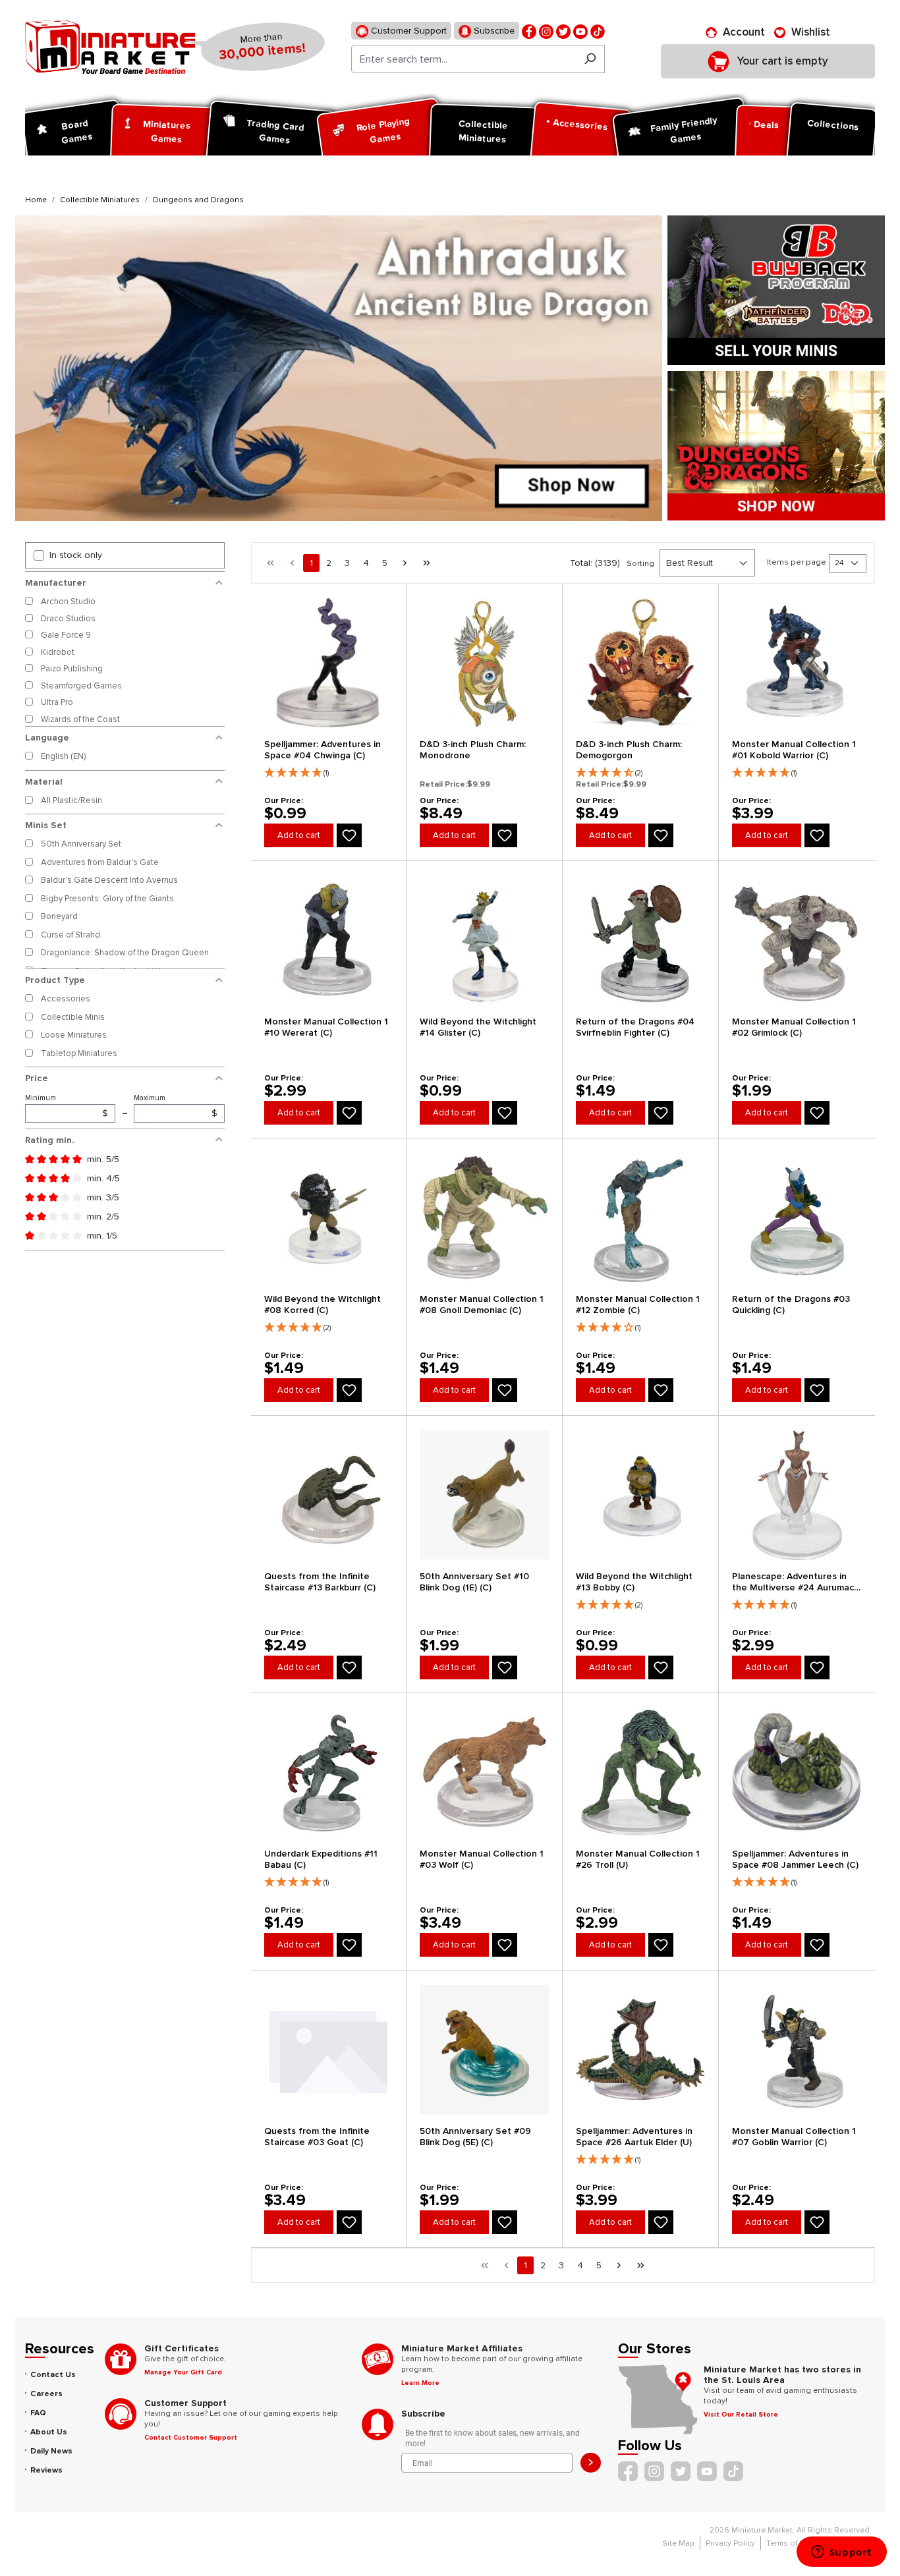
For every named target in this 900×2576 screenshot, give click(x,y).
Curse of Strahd (70, 935)
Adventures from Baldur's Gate (100, 862)
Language (47, 738)
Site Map (678, 2543)
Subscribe (493, 31)
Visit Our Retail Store (741, 2415)
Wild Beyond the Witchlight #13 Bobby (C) (634, 1582)
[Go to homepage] (110, 47)
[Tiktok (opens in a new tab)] (598, 31)
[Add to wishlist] (349, 835)
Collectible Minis (73, 1017)
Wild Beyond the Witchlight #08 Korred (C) (323, 1304)
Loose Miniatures (74, 1035)
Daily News (51, 2451)
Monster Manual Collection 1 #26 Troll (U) (638, 1859)
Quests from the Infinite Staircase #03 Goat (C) (317, 2137)
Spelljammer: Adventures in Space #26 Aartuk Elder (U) (634, 2137)
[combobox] (464, 59)
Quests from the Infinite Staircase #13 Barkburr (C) (320, 1582)
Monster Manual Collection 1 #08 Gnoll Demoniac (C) (482, 1304)
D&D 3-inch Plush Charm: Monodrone (473, 750)
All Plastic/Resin (71, 800)
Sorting (640, 564)
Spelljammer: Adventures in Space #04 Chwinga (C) (323, 750)
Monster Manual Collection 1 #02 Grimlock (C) (794, 1027)
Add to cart (299, 835)
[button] (329, 770)
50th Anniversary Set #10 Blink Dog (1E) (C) (474, 1582)
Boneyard (59, 916)
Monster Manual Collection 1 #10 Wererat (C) (326, 1027)
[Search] (590, 59)
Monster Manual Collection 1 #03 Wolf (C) (482, 1859)
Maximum (175, 1106)
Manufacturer (56, 583)
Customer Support (408, 31)
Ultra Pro (57, 702)
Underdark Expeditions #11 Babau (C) (321, 1859)
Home (36, 200)
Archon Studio (68, 602)
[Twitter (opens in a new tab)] (563, 31)
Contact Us (53, 2375)
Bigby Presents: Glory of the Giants (107, 899)
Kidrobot (58, 652)
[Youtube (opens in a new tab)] (580, 31)
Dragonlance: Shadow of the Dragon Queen (125, 953)
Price (37, 1078)
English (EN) (63, 756)
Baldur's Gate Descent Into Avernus (109, 880)
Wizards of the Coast (80, 719)
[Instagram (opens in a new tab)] (546, 31)
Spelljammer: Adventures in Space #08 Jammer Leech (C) (795, 1859)
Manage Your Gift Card (183, 2372)
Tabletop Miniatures (79, 1053)
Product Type (55, 980)
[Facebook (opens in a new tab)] (529, 31)
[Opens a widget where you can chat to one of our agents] (841, 2553)
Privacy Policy (730, 2543)
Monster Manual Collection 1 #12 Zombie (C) (638, 1304)
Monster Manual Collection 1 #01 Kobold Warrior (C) (794, 750)
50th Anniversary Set (81, 844)
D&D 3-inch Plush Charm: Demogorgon (629, 750)
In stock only (76, 555)
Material (44, 782)
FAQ (38, 2413)
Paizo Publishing (72, 669)
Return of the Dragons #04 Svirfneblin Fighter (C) (635, 1027)
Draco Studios (68, 619)
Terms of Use (790, 2543)
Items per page (797, 562)
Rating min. (50, 1140)
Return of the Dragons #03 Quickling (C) (791, 1304)
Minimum (67, 1106)
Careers (46, 2394)
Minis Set (46, 825)
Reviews (46, 2470)
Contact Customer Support (191, 2438)
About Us (49, 2432)
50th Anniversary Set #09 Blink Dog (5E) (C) (475, 2137)
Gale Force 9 (66, 635)
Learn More (420, 2383)
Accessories (66, 999)
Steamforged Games (81, 686)
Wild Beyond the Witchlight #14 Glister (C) (478, 1027)
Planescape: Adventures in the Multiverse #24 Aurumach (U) (796, 1582)
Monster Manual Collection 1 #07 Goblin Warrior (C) (794, 2137)
